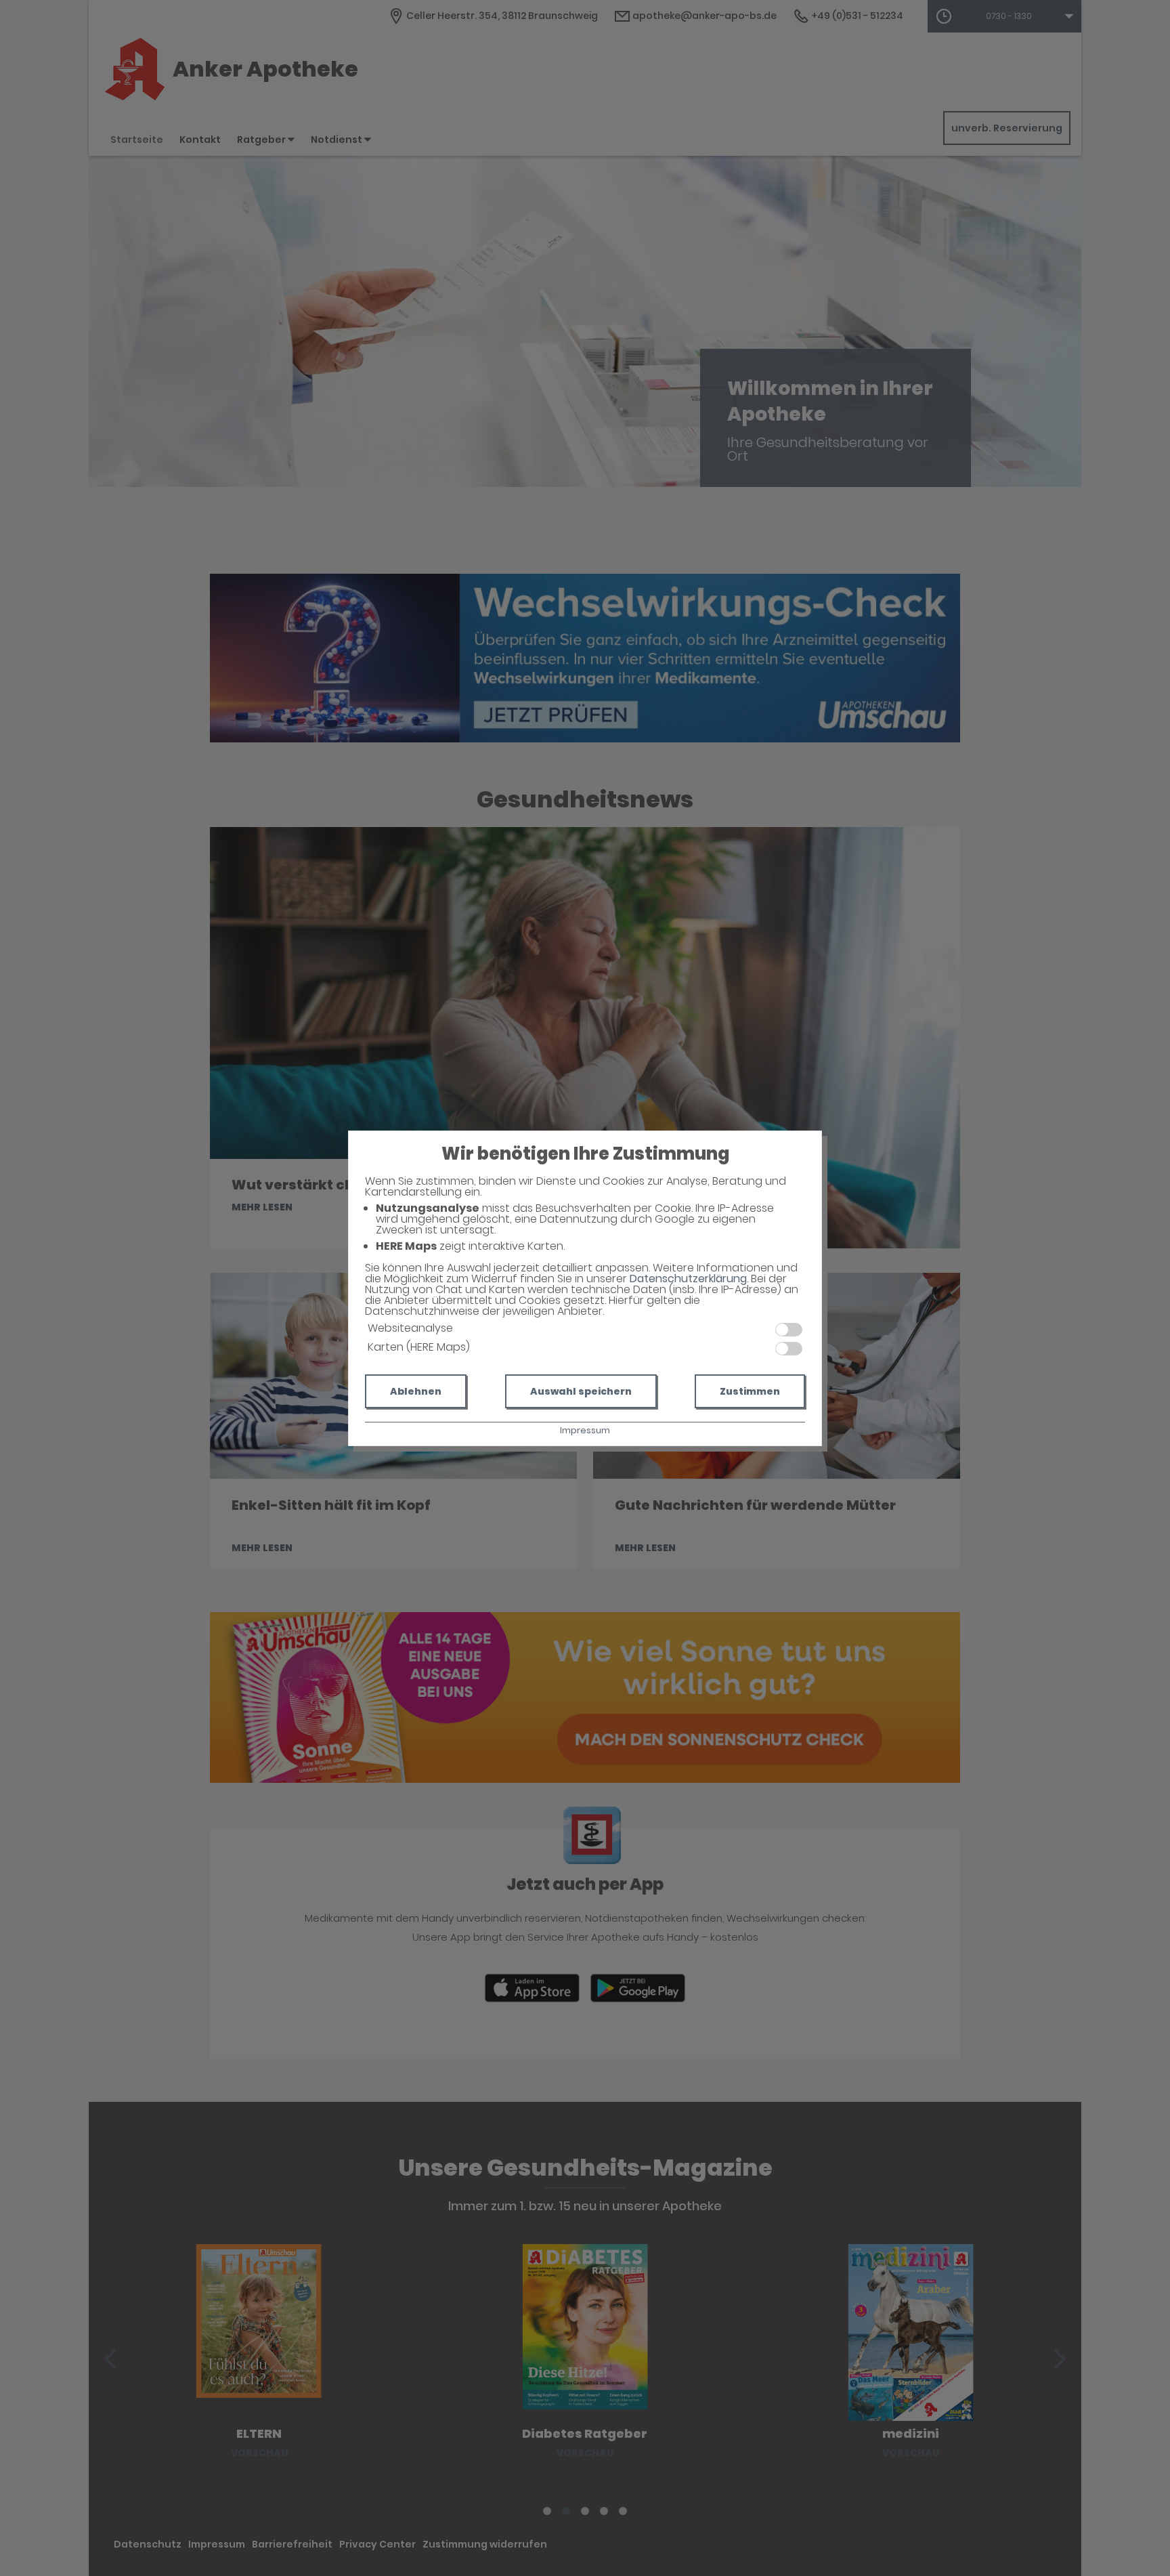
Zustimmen (750, 1391)
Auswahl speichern (581, 1391)
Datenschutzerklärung (688, 1279)
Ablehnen (416, 1391)
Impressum (585, 1430)
